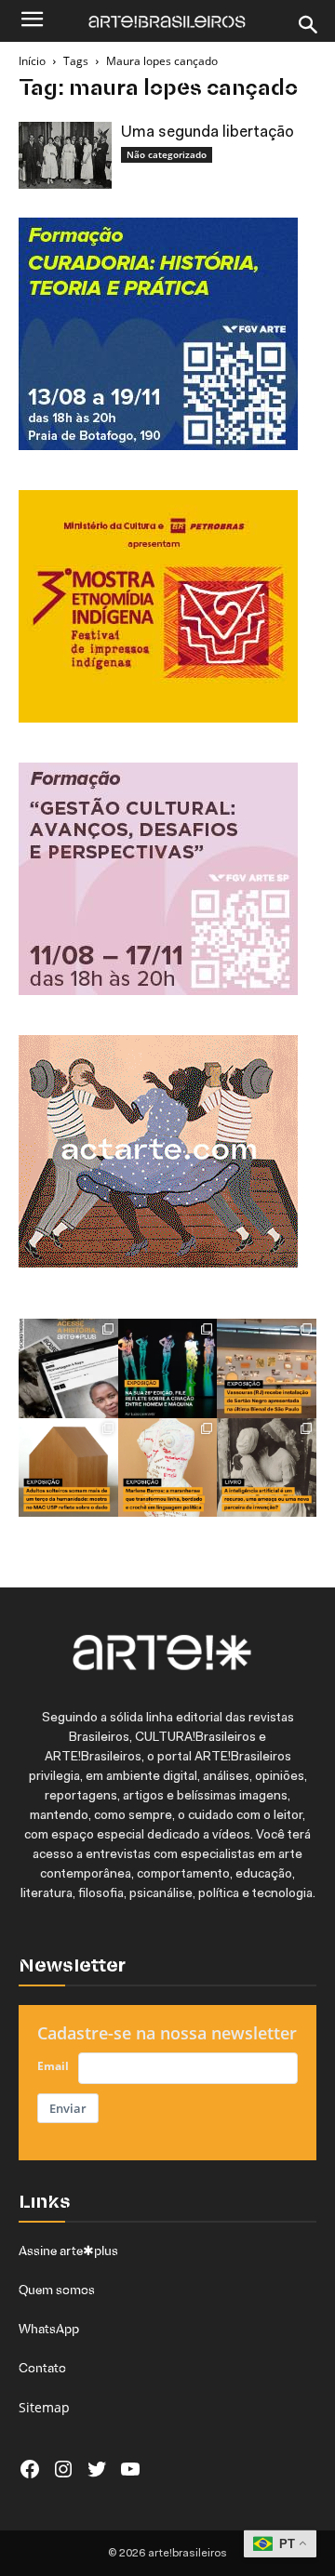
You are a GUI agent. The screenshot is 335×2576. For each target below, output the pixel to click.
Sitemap (44, 2407)
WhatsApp (49, 2329)
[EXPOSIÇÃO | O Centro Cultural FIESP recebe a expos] (168, 1368)
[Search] (309, 25)
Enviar (68, 2108)
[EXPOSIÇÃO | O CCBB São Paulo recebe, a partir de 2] (168, 1468)
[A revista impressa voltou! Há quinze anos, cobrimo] (68, 1368)
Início (32, 61)
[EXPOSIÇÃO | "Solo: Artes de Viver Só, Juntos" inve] (68, 1468)
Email (53, 2066)
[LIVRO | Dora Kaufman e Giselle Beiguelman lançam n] (267, 1468)
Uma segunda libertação (208, 133)
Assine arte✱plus (68, 2251)
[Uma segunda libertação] (65, 155)
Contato (42, 2368)
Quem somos (57, 2290)
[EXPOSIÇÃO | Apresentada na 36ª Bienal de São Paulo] (267, 1368)
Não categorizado (167, 154)
